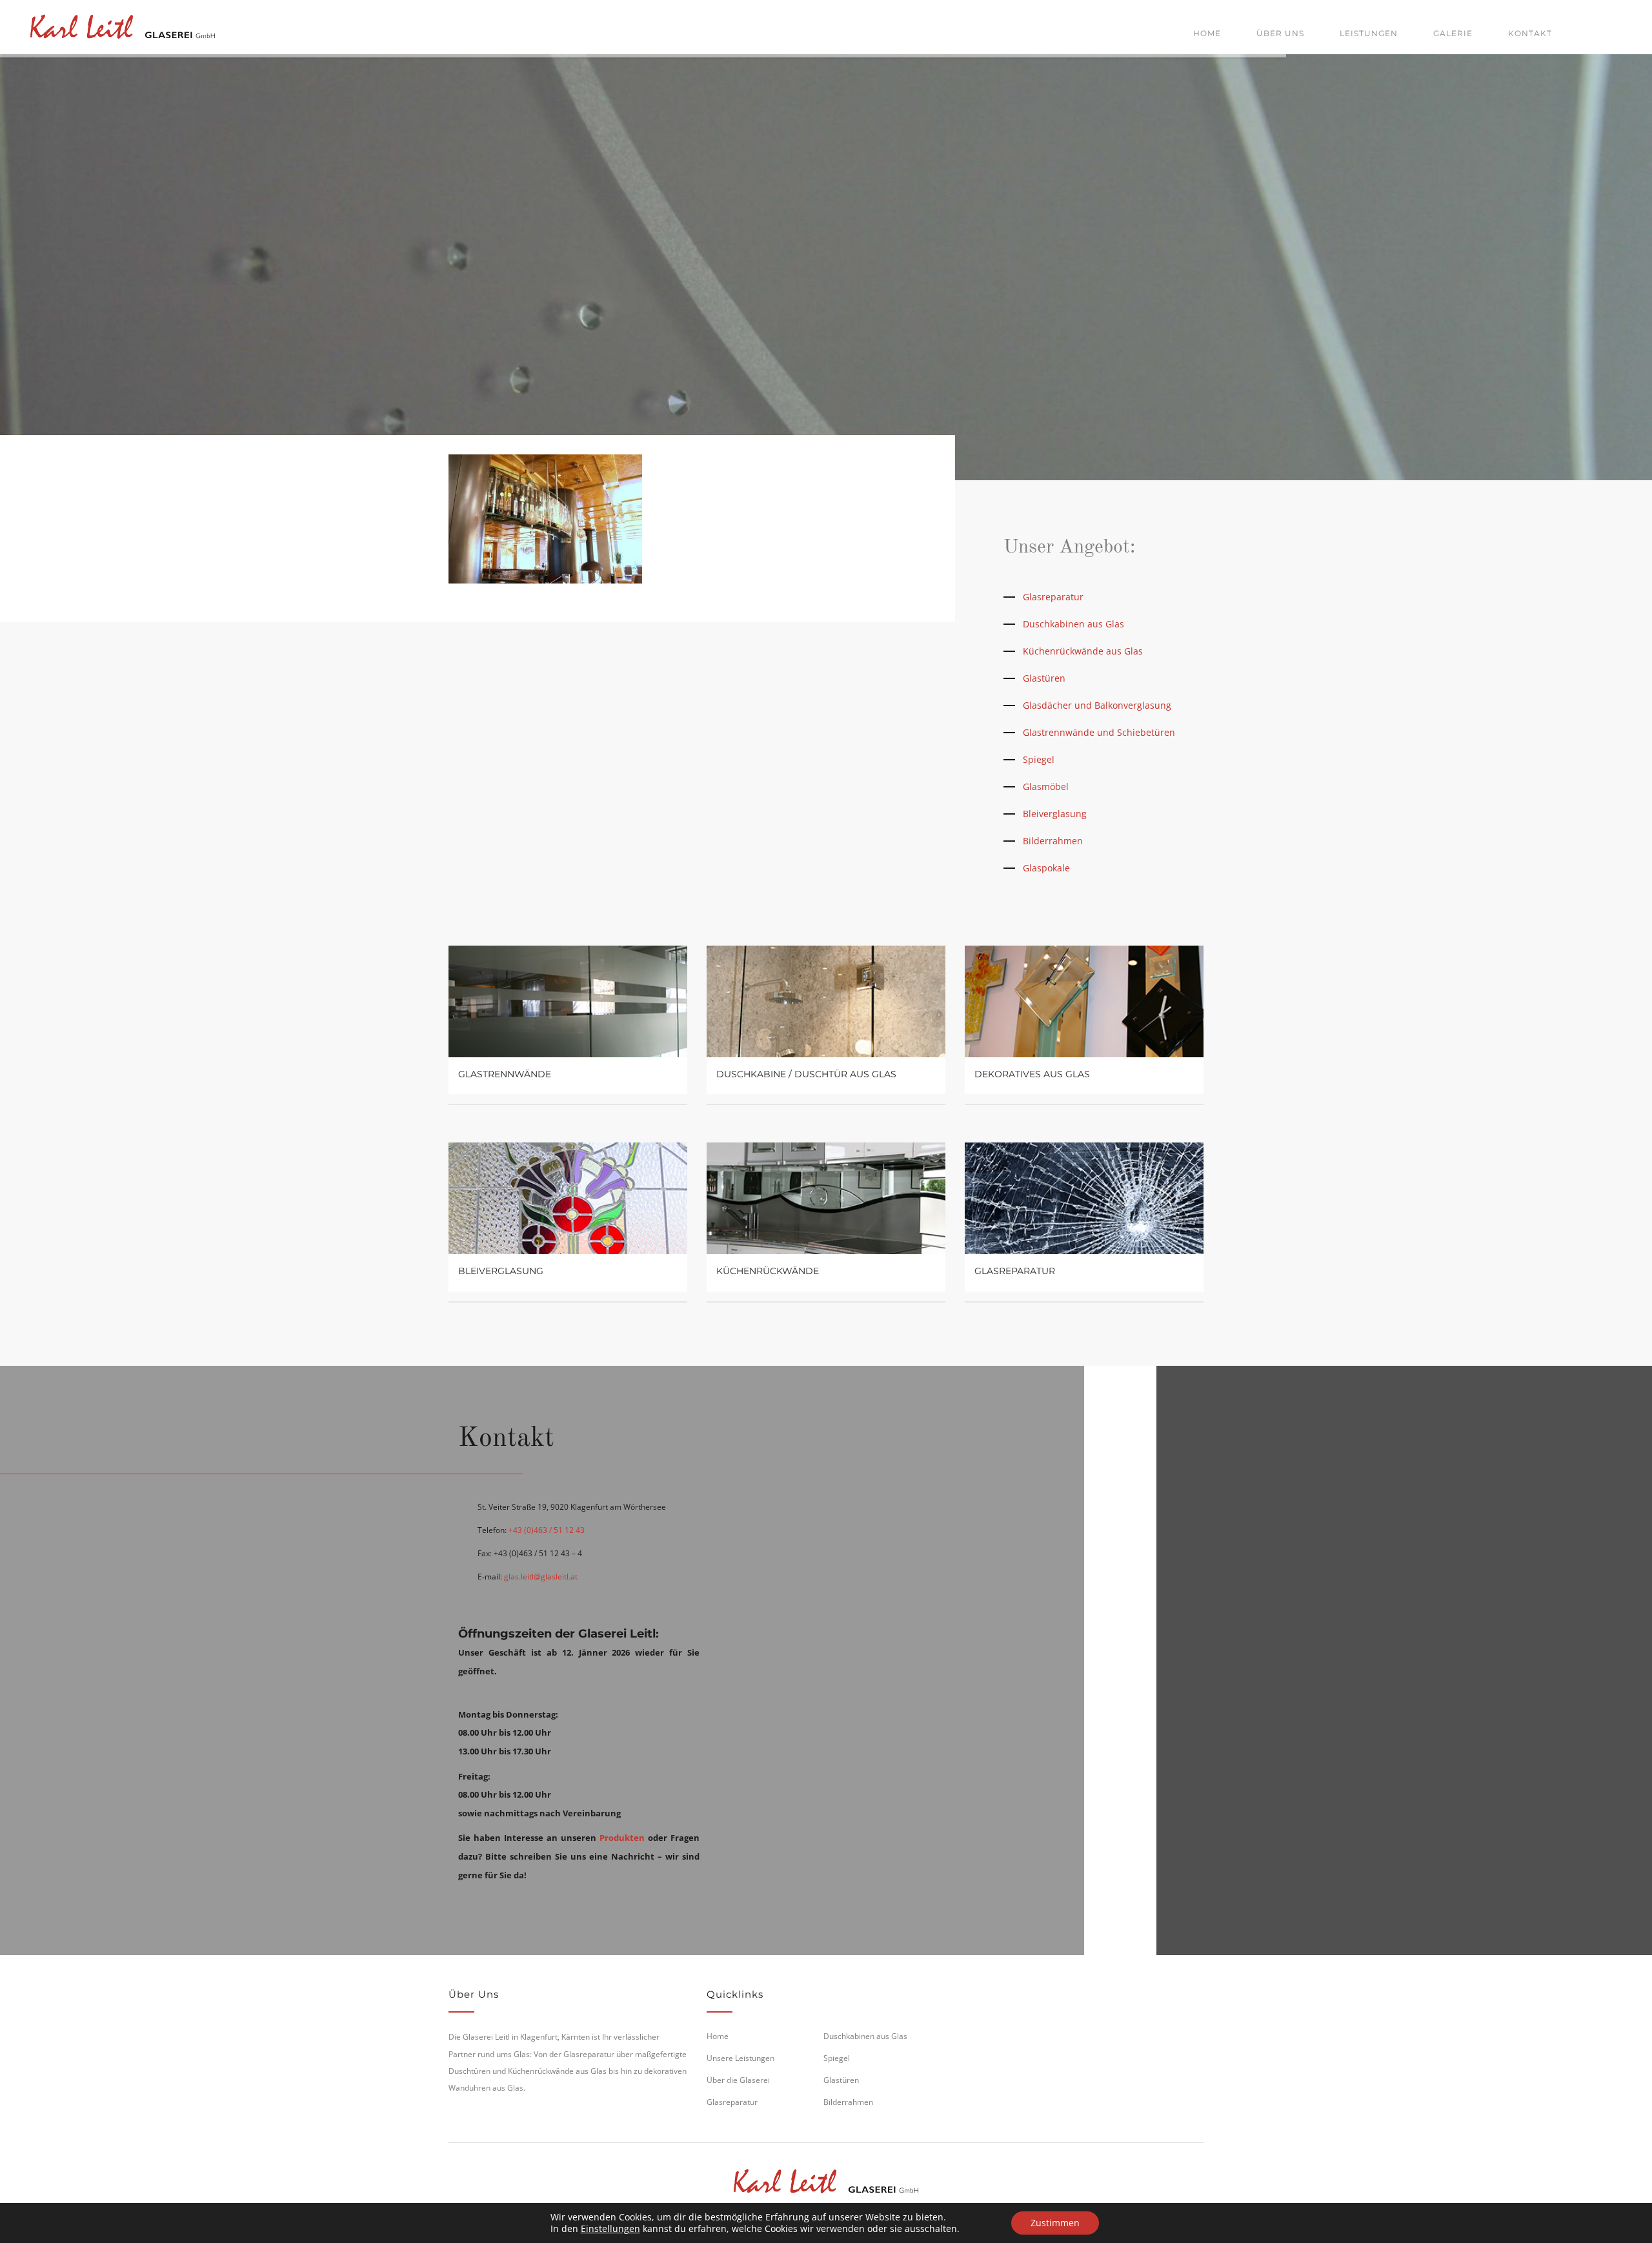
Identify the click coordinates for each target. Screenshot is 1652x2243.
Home (1207, 33)
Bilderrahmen (1053, 841)
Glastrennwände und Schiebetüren (1099, 732)
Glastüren (1044, 678)
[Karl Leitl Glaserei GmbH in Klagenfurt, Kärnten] (123, 24)
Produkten (622, 1838)
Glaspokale (1046, 868)
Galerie (1453, 33)
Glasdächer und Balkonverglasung (1097, 705)
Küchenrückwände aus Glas (1083, 651)
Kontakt (1530, 33)
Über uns (1280, 33)
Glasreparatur (1053, 597)
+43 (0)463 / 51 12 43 (547, 1530)
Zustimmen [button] (1055, 2223)
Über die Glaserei (738, 2080)
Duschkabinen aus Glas (1073, 624)
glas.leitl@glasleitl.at (541, 1577)
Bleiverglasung (1055, 814)
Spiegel (1039, 759)
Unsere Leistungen (740, 2058)
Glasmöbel (1046, 787)
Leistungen (1369, 33)
